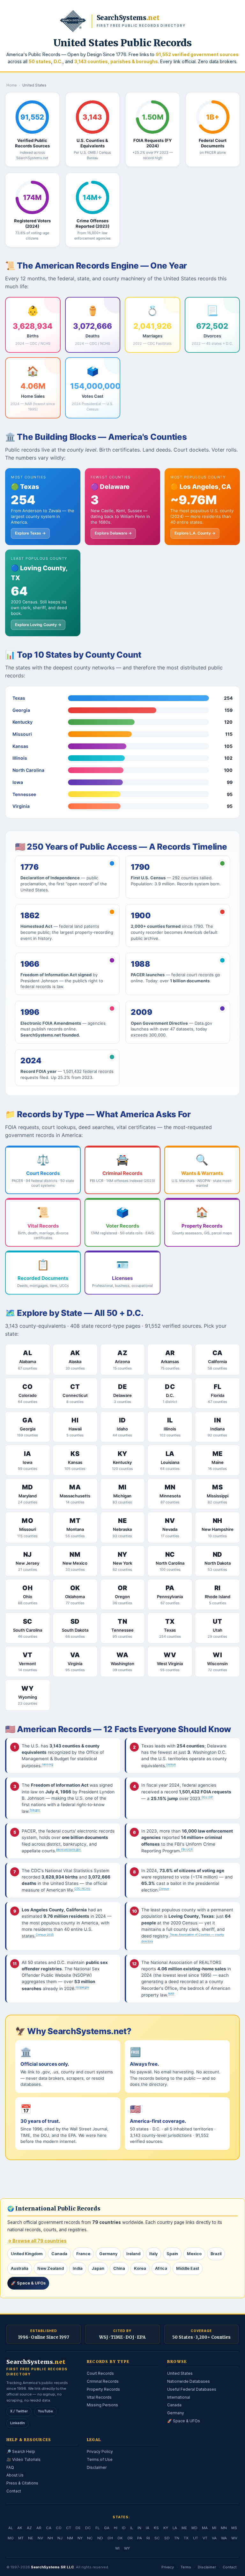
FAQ (10, 2467)
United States (180, 2373)
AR (39, 2528)
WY (127, 2548)
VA (214, 2538)
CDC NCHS (82, 1889)
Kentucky (22, 722)
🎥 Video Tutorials (23, 2459)
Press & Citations (22, 2483)
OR (130, 2538)
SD (167, 2538)
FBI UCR (187, 1849)
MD (194, 2528)
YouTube (45, 2411)
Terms (186, 2567)
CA (49, 2528)
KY (166, 2528)
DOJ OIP (207, 1797)
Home (12, 85)
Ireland (133, 2254)
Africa (161, 2268)
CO (59, 2528)
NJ (60, 2538)
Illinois (20, 758)
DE (78, 2528)
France (83, 2254)
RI (148, 2538)
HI (116, 2528)
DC (88, 2528)
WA (224, 2538)
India (78, 2268)
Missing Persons (102, 2405)
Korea (140, 2268)
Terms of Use (100, 2459)
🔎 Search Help (21, 2451)
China (119, 2268)
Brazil (216, 2254)
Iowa (18, 782)
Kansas (20, 746)
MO (11, 2538)
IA (148, 2528)
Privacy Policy (100, 2451)
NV (40, 2538)
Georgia (21, 710)
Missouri (22, 734)
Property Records (103, 2389)
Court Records (100, 2373)
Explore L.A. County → (195, 533)
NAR (171, 1993)
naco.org (47, 1764)
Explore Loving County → (38, 625)
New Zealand (51, 2268)
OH (110, 2538)
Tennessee (24, 794)
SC (157, 2538)
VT (205, 2538)
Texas (19, 698)
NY (80, 2538)
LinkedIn (18, 2423)
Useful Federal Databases (192, 2389)
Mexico (194, 2254)
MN (224, 2528)
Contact (14, 2491)
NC (90, 2538)
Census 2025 (45, 1934)
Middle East (188, 2268)
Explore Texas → (30, 533)
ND (100, 2538)
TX (186, 2538)
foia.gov (35, 1810)
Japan (98, 2268)
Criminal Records (103, 2381)
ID (124, 2528)
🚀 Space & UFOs (28, 2283)
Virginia (21, 806)
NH (50, 2538)
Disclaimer (97, 2467)
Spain (172, 2254)
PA (140, 2538)
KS (156, 2528)
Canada (59, 2254)
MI (214, 2528)
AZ (29, 2528)
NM (70, 2538)
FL (97, 2528)
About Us (15, 2475)
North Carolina (28, 770)
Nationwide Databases (189, 2381)
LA (175, 2528)
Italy (153, 2254)
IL (132, 2528)
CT (69, 2528)
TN (177, 2538)
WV (234, 2538)
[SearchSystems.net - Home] (73, 21)
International (179, 2397)
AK (20, 2528)
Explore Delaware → (113, 533)
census (171, 1764)
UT (196, 2538)
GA (107, 2528)
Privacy (168, 2567)
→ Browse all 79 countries (37, 2241)
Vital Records (99, 2397)
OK (120, 2538)
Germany (108, 2254)
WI (117, 2548)
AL (11, 2528)
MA (205, 2528)
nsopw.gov (82, 1987)
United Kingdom (27, 2254)
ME (184, 2528)
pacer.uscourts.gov (68, 1849)
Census (164, 1889)
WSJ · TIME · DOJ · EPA (122, 2337)
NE (31, 2538)
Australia (20, 2268)
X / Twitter (19, 2411)
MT (21, 2538)
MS (234, 2528)
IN (139, 2528)
